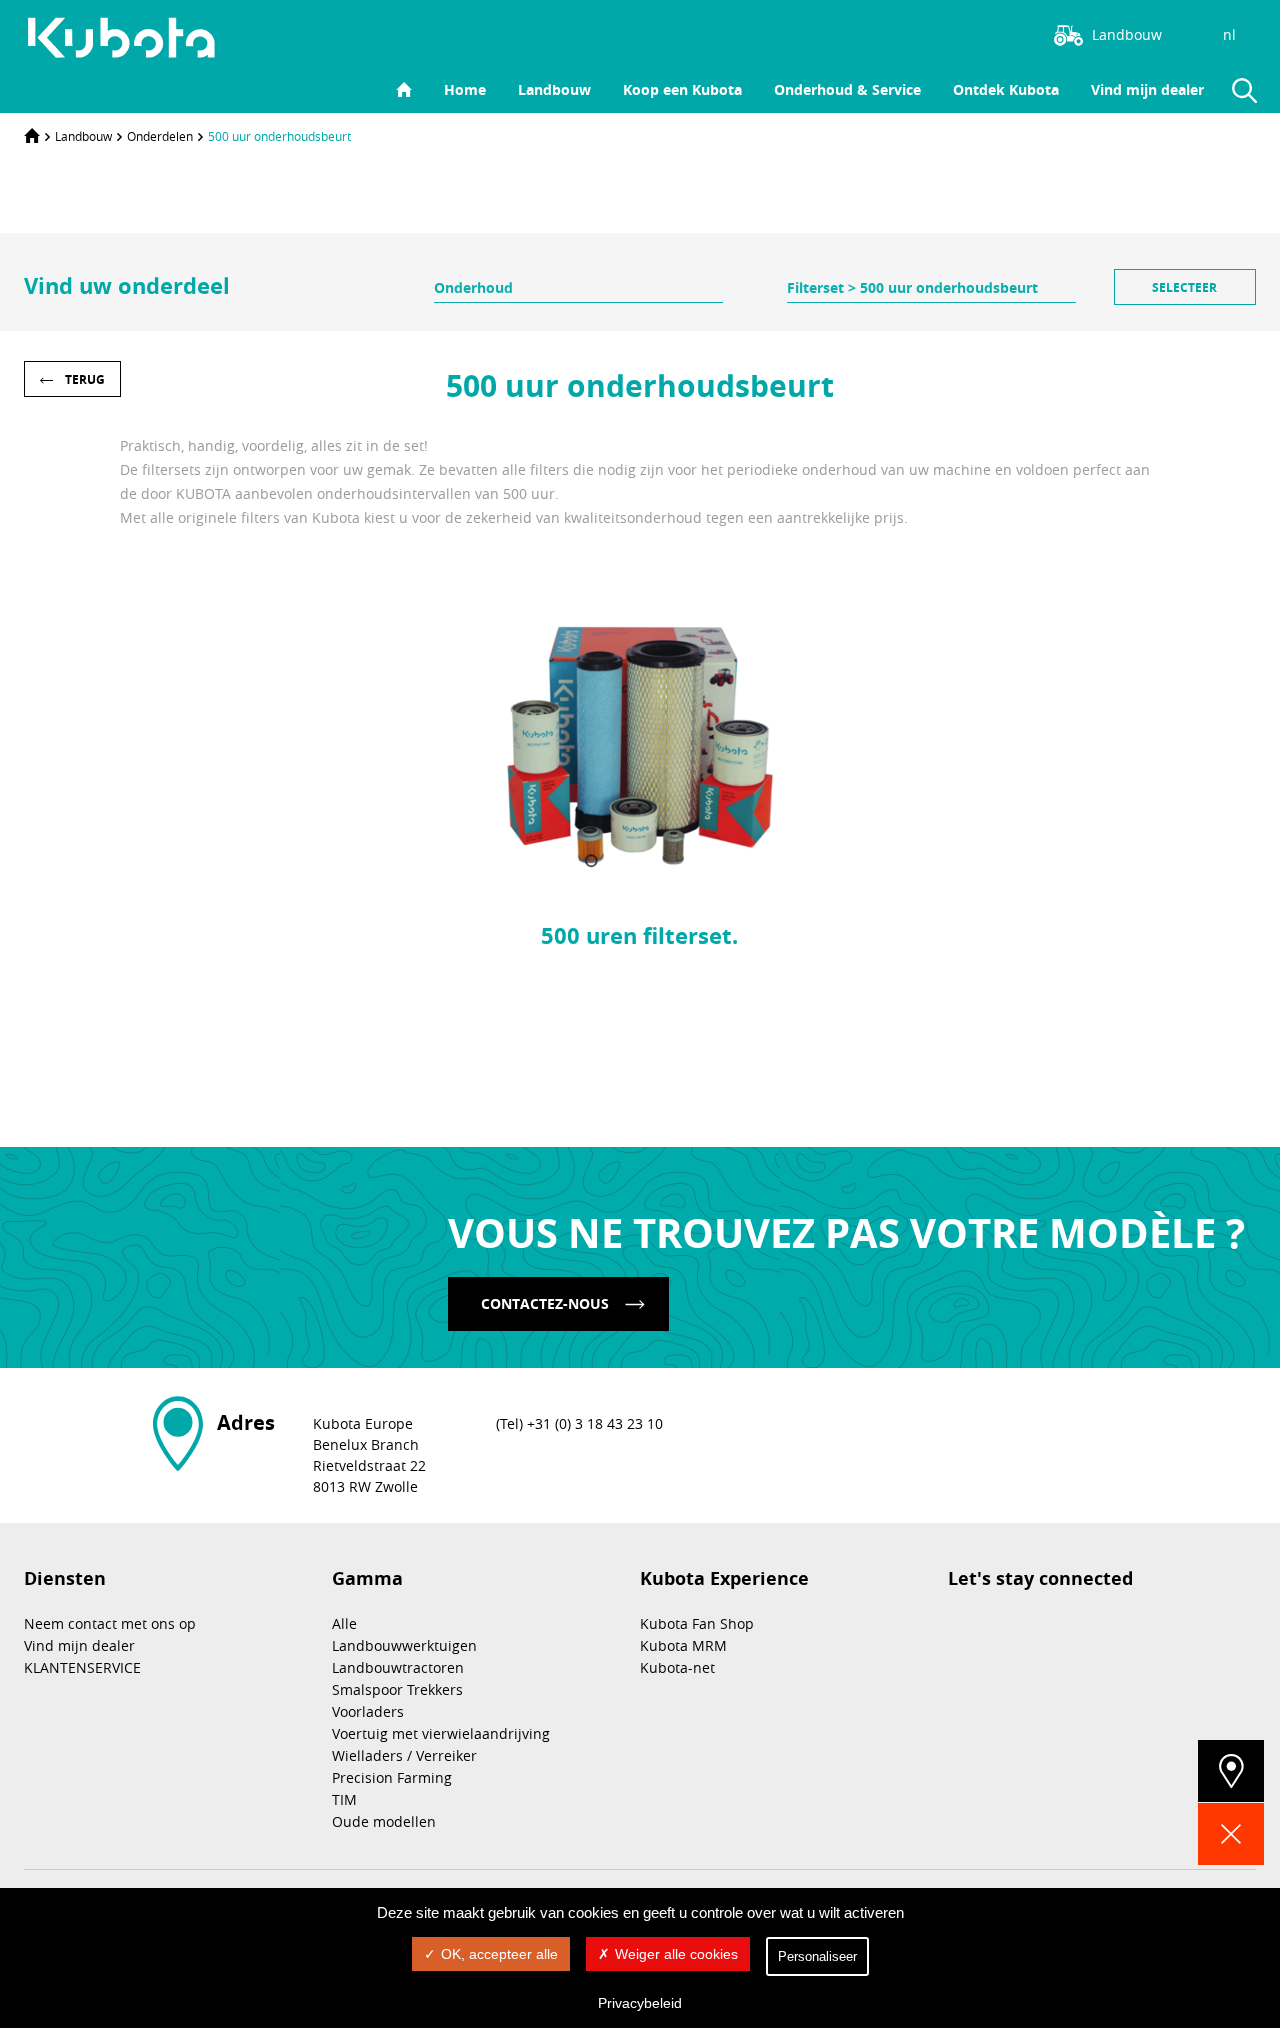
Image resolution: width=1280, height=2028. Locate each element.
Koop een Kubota (682, 89)
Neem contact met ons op (110, 1623)
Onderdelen (160, 136)
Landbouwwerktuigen (404, 1645)
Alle (344, 1623)
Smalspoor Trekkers (397, 1689)
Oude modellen (384, 1821)
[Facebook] (964, 33)
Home (465, 89)
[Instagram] (904, 33)
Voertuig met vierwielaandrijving (441, 1733)
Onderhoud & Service (847, 89)
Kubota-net (677, 1667)
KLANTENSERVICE (82, 1667)
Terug (85, 379)
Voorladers (368, 1711)
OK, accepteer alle (499, 1954)
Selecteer (1184, 287)
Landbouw (554, 89)
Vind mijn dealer (1147, 89)
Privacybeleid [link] (640, 2003)
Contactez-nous (545, 1303)
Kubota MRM (683, 1645)
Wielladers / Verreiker (404, 1755)
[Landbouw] (132, 38)
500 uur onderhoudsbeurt (279, 136)
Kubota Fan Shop (697, 1623)
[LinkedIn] (934, 33)
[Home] (32, 136)
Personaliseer (817, 1956)
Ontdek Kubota (1006, 89)
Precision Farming (392, 1777)
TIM (344, 1799)
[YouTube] (994, 33)
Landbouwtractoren (398, 1667)
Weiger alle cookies (676, 1954)
